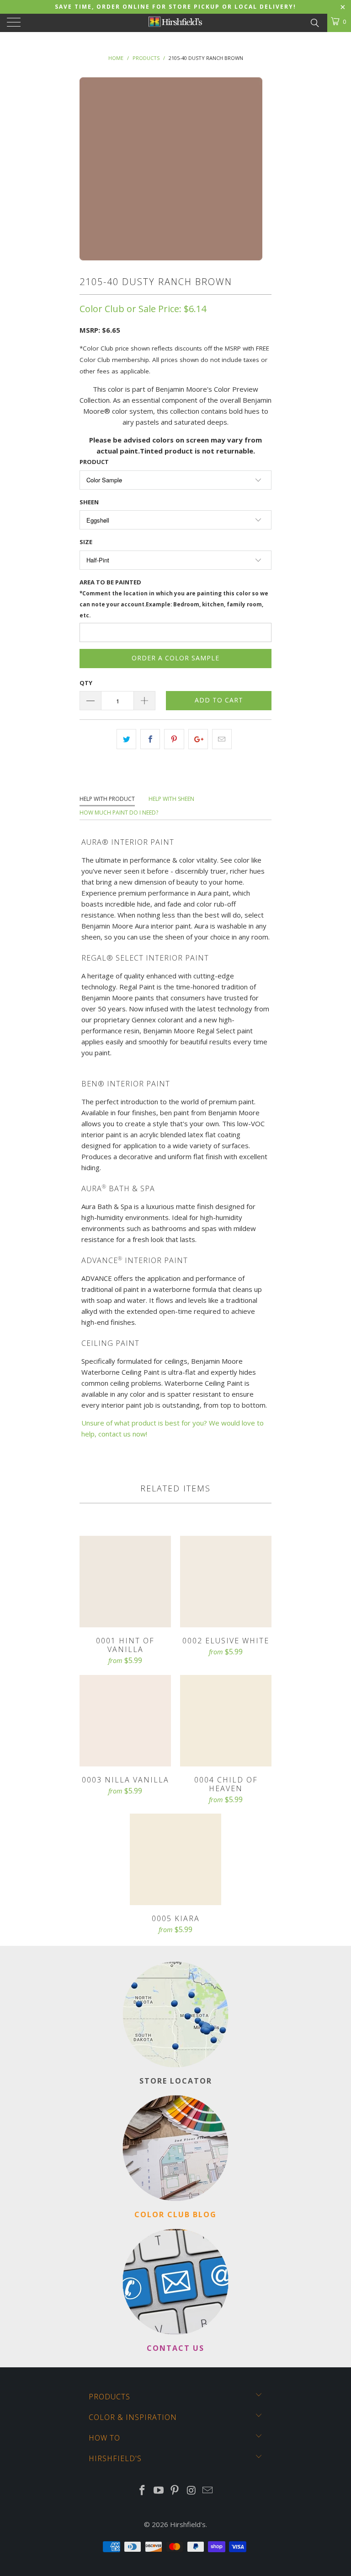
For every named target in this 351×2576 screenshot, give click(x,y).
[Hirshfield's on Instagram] (191, 2491)
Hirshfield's (188, 2524)
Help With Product (107, 799)
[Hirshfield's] (175, 23)
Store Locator (176, 2081)
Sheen (89, 502)
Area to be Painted (174, 598)
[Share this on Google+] (198, 739)
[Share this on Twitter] (126, 739)
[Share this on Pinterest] (174, 739)
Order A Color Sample (175, 658)
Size (86, 542)
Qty (86, 683)
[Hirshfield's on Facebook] (143, 2491)
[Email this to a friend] (222, 739)
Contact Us (175, 2348)
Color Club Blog (175, 2214)
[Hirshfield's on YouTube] (159, 2491)
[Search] (314, 22)
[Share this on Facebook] (150, 739)
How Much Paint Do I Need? (119, 813)
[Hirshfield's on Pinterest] (175, 2491)
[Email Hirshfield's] (208, 2491)
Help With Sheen (171, 799)
